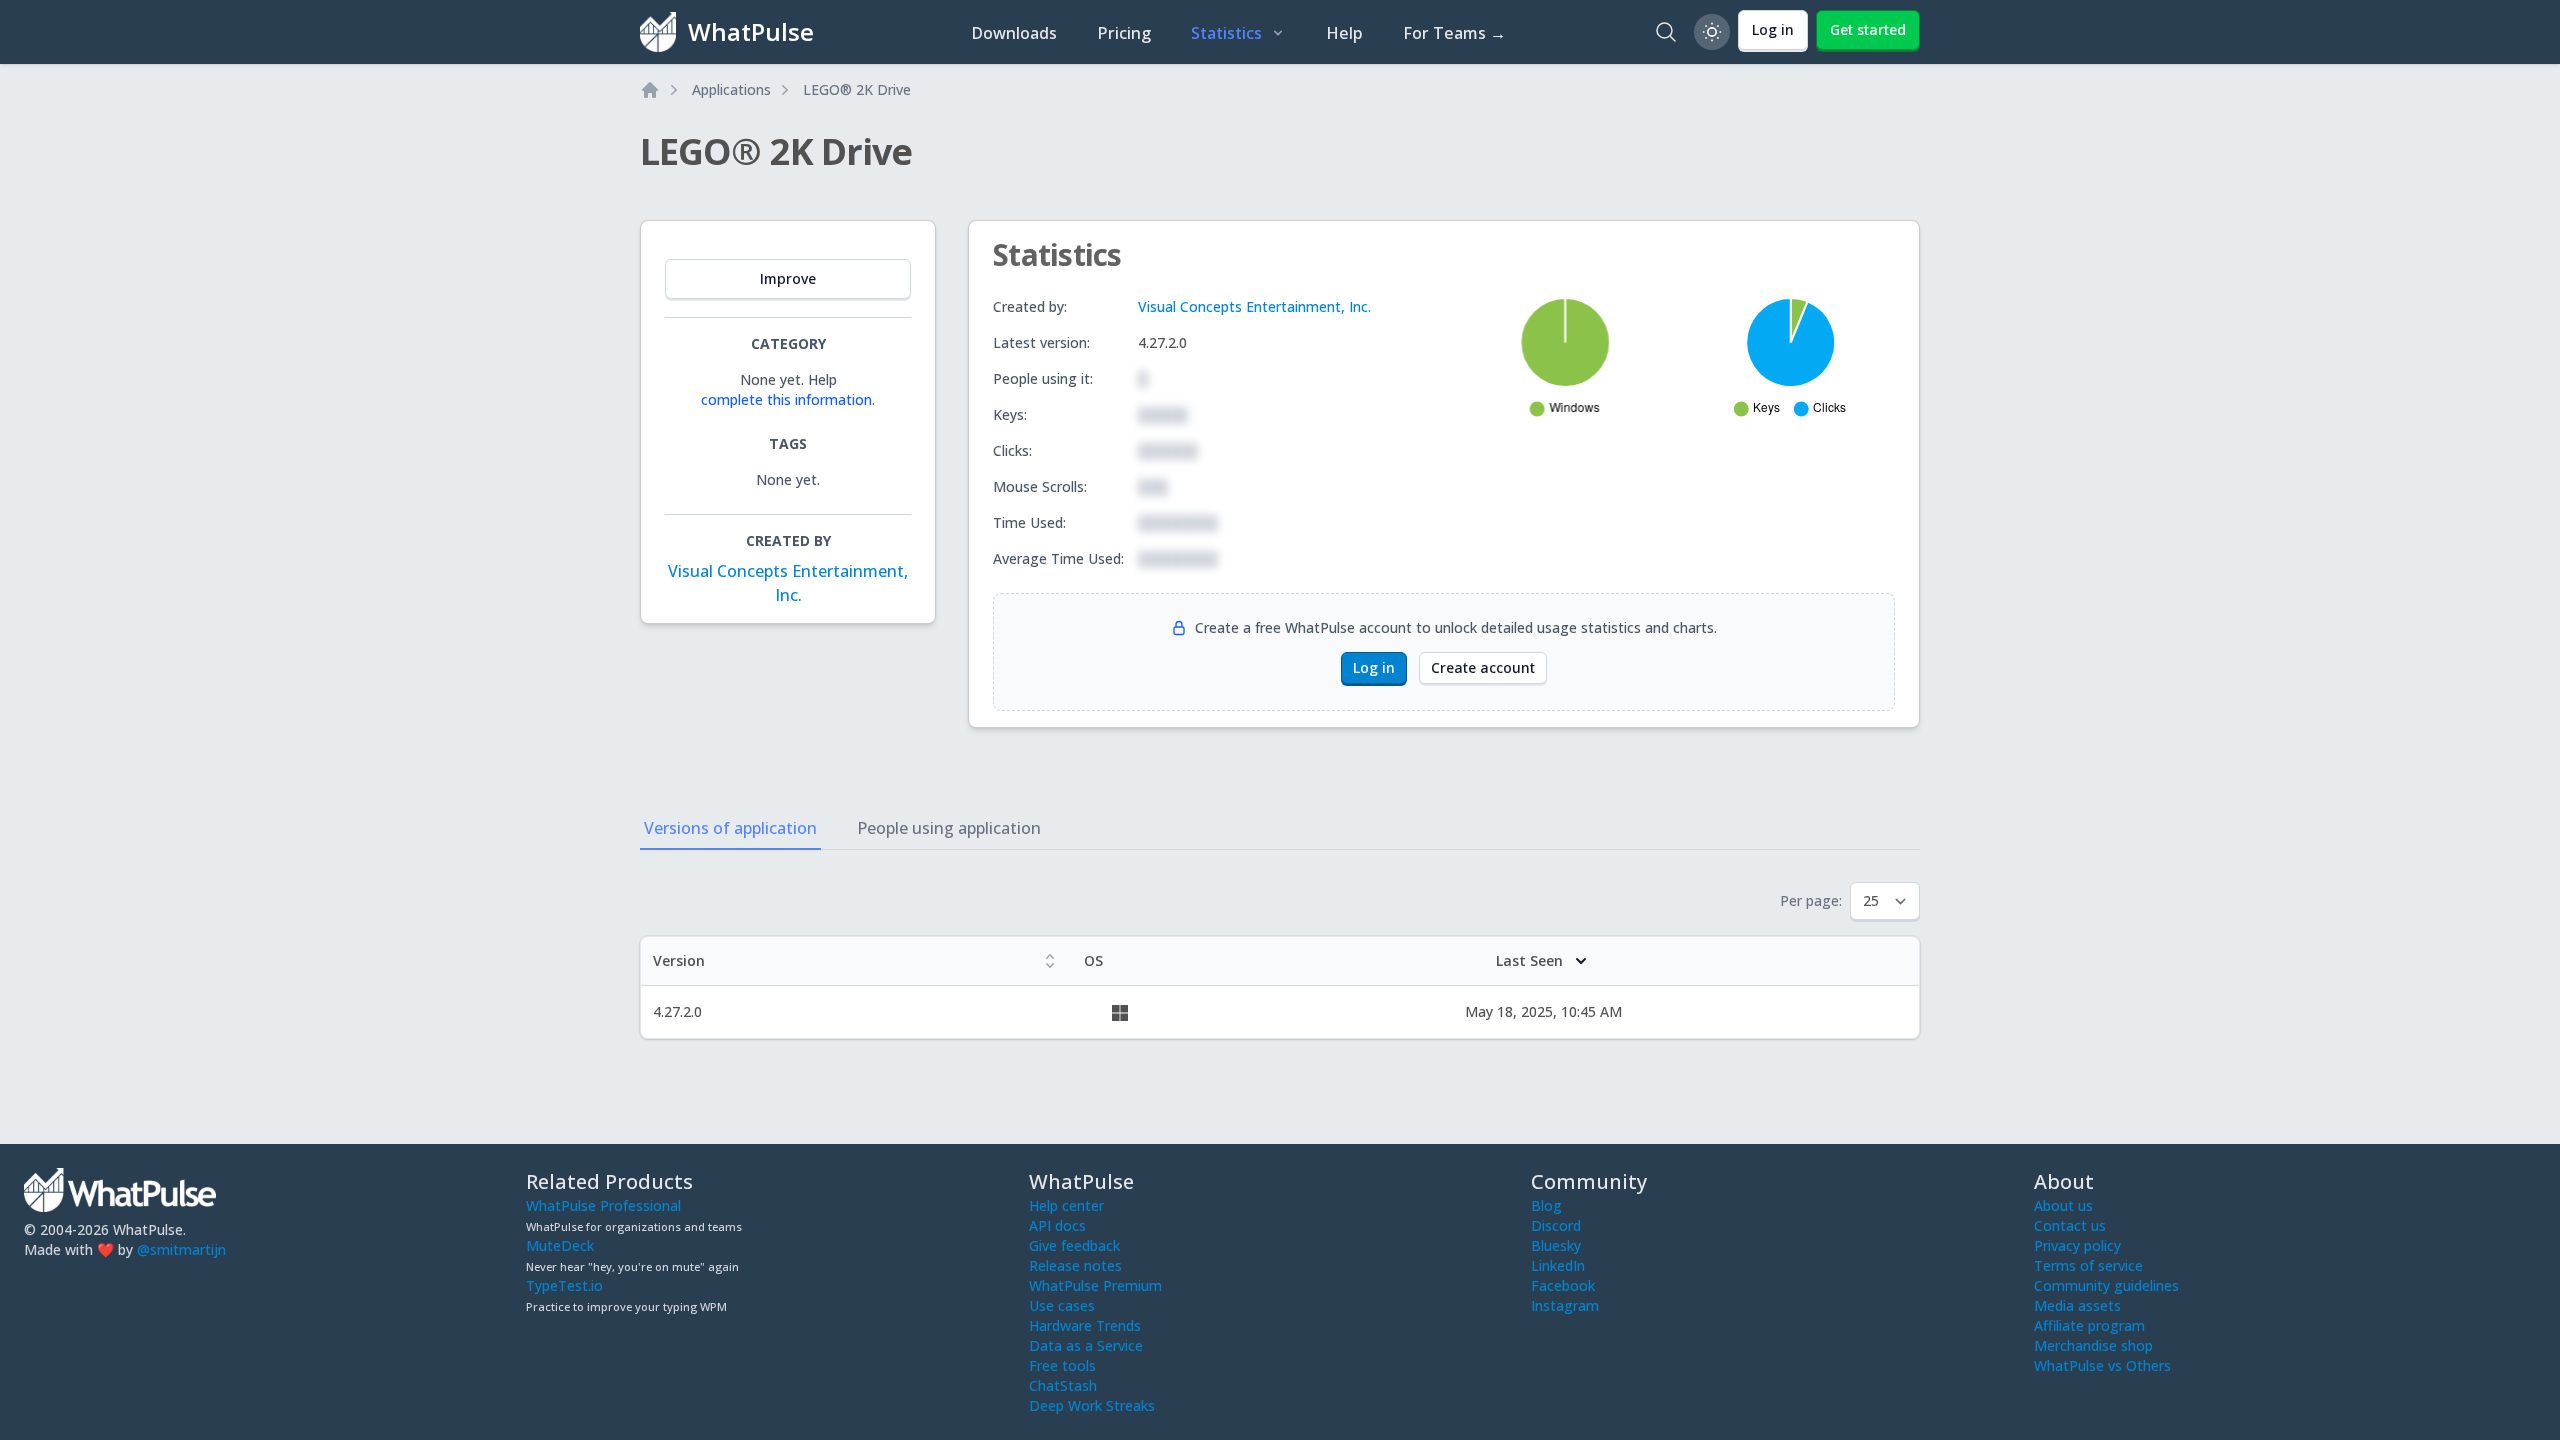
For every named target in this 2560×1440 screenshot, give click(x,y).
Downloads (1014, 33)
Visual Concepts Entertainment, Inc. (1254, 306)
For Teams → (1454, 33)
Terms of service (2088, 1265)
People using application (949, 828)
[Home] (650, 90)
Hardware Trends (1085, 1325)
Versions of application (730, 828)
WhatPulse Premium (1095, 1285)
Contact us (2070, 1225)
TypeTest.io (564, 1285)
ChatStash (1063, 1385)
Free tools (1062, 1365)
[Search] (1666, 32)
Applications (731, 89)
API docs (1057, 1225)
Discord (1556, 1225)
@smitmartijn (181, 1249)
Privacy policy (2077, 1245)
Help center (1066, 1205)
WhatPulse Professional (603, 1205)
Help (1344, 33)
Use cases (1062, 1305)
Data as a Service (1086, 1345)
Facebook (1563, 1285)
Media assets (2077, 1305)
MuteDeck (560, 1245)
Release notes (1075, 1265)
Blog (1546, 1205)
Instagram (1565, 1305)
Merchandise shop (2093, 1345)
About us (2063, 1205)
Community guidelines (2106, 1285)
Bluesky (1556, 1245)
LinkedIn (1558, 1265)
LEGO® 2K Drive (857, 89)
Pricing (1124, 33)
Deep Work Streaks (1092, 1405)
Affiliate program (2089, 1325)
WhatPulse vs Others (2102, 1365)
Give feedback (1074, 1245)
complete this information (786, 399)
